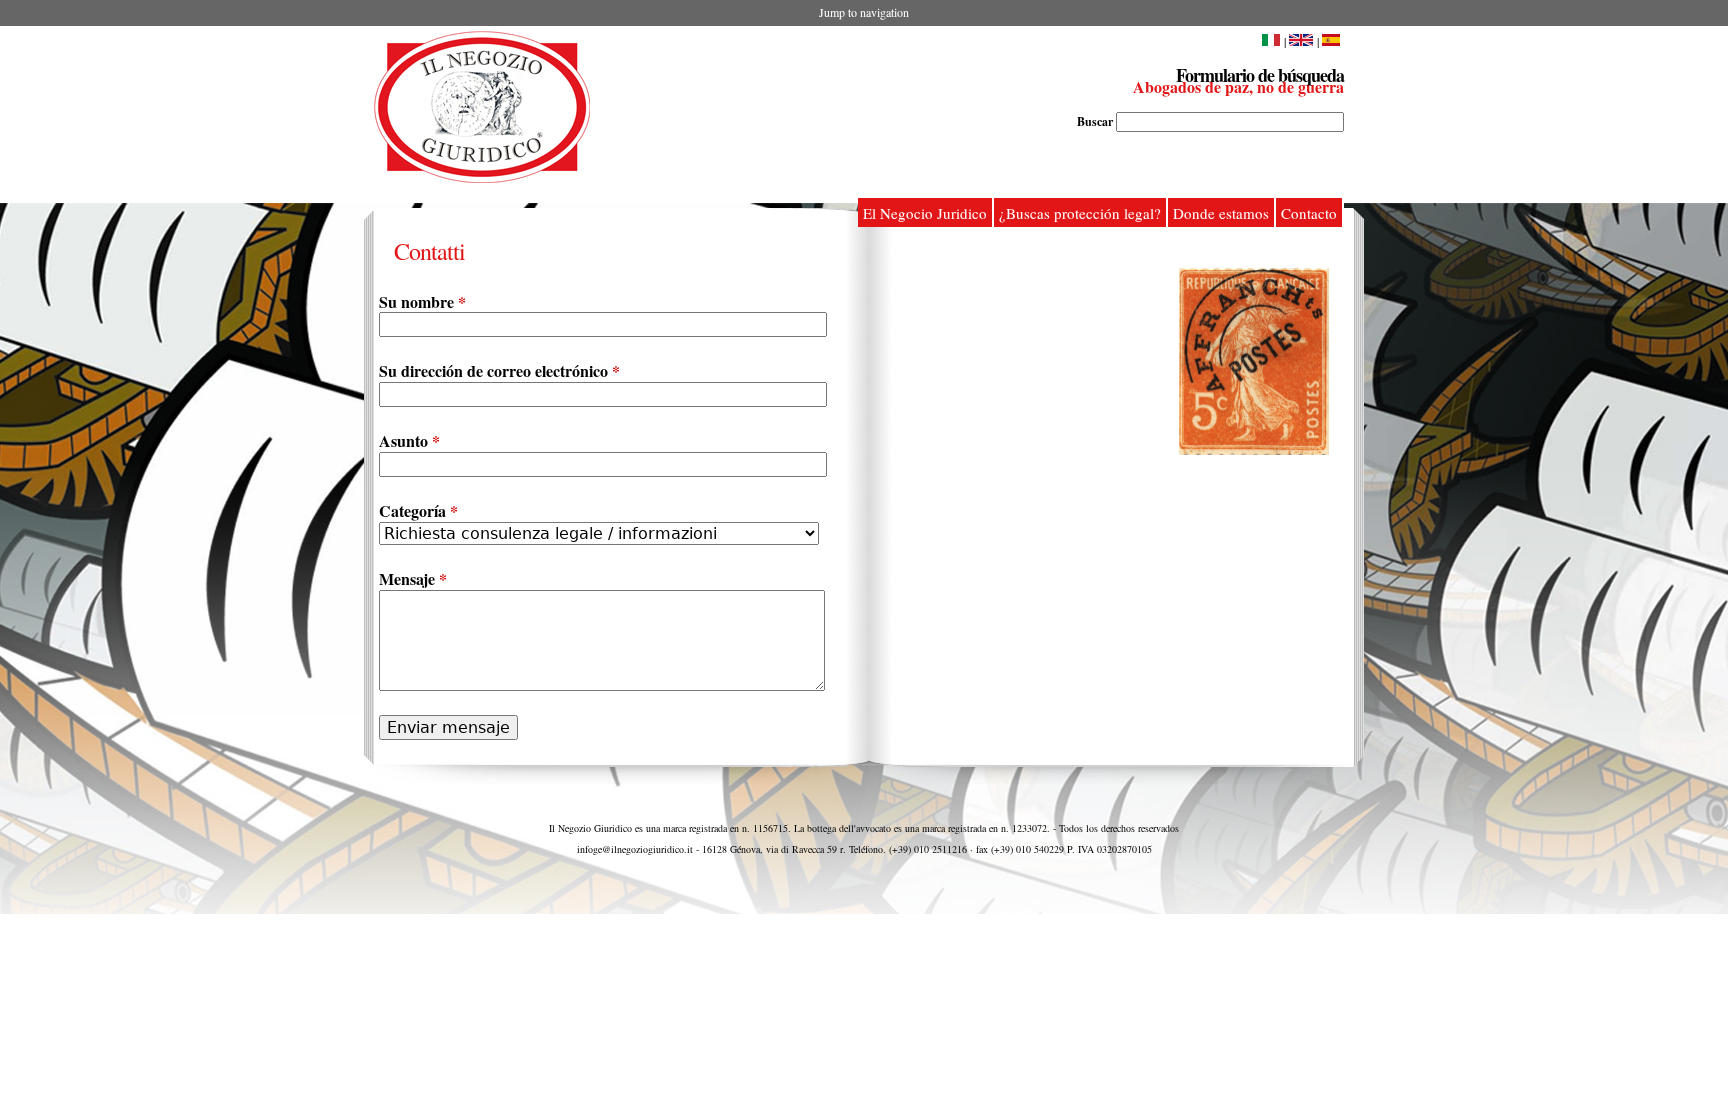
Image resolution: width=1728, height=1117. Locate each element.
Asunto (409, 441)
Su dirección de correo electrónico (499, 371)
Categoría (418, 511)
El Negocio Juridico (925, 213)
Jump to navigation (864, 12)
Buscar (1096, 121)
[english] (1301, 41)
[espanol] (1333, 41)
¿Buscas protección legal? (1080, 213)
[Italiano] (1271, 41)
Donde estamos (1221, 213)
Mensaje (413, 579)
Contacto (1309, 213)
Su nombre (422, 302)
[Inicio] (482, 107)
